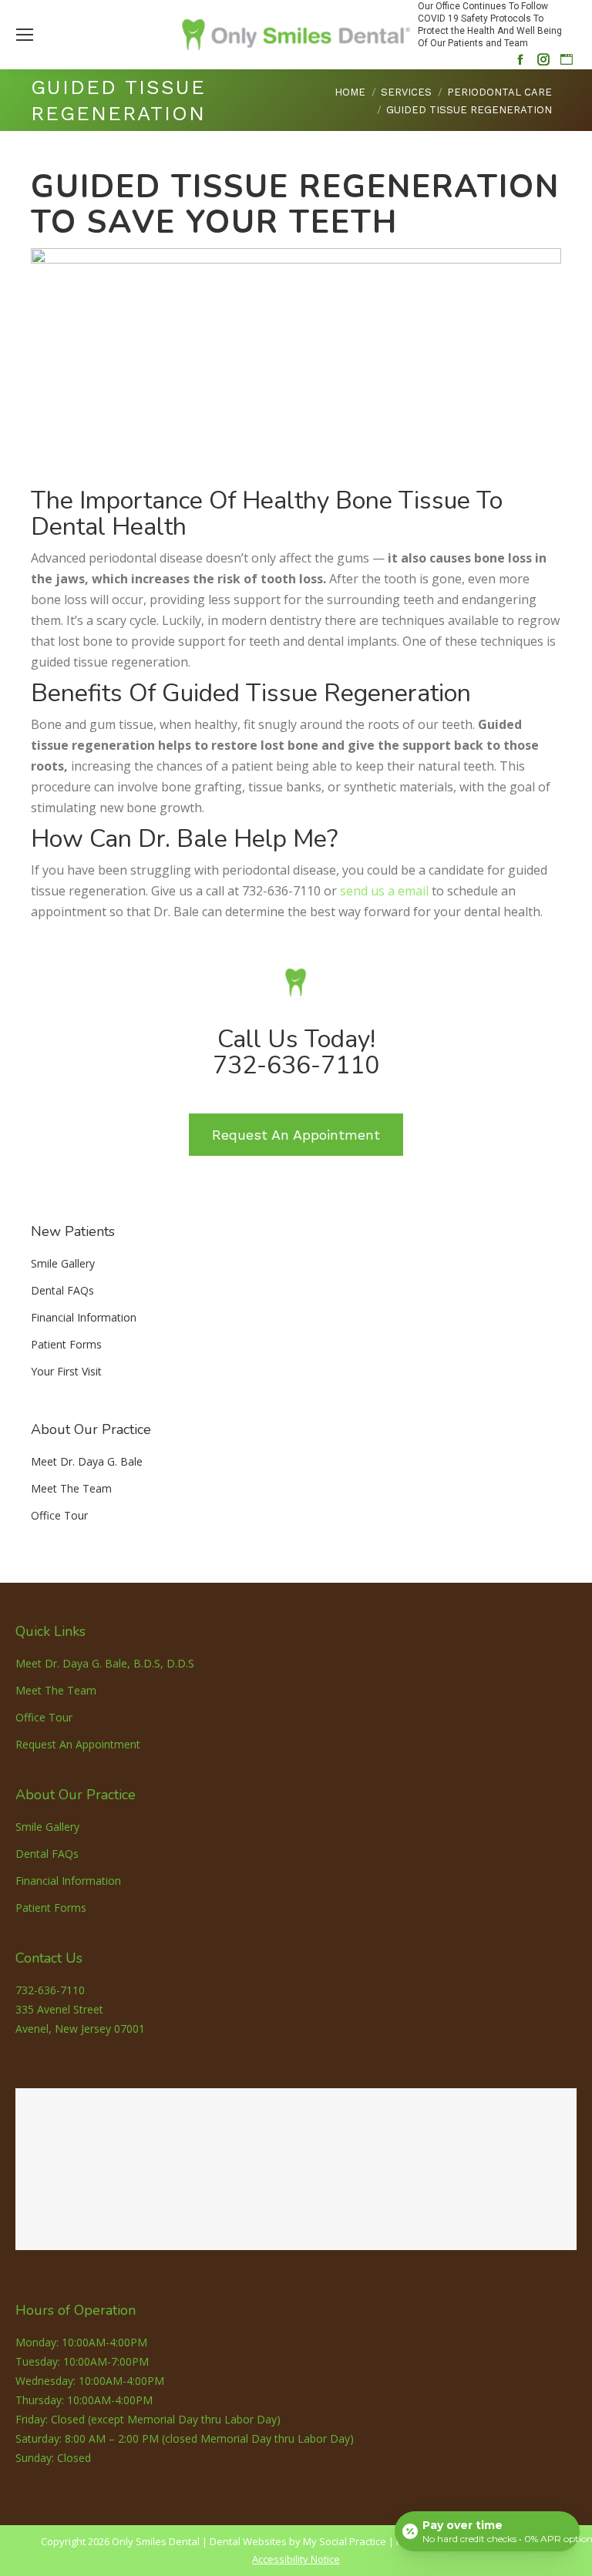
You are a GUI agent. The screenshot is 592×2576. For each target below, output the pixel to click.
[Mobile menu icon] (25, 35)
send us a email (384, 891)
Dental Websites (248, 2541)
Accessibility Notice (296, 2559)
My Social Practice (343, 2541)
